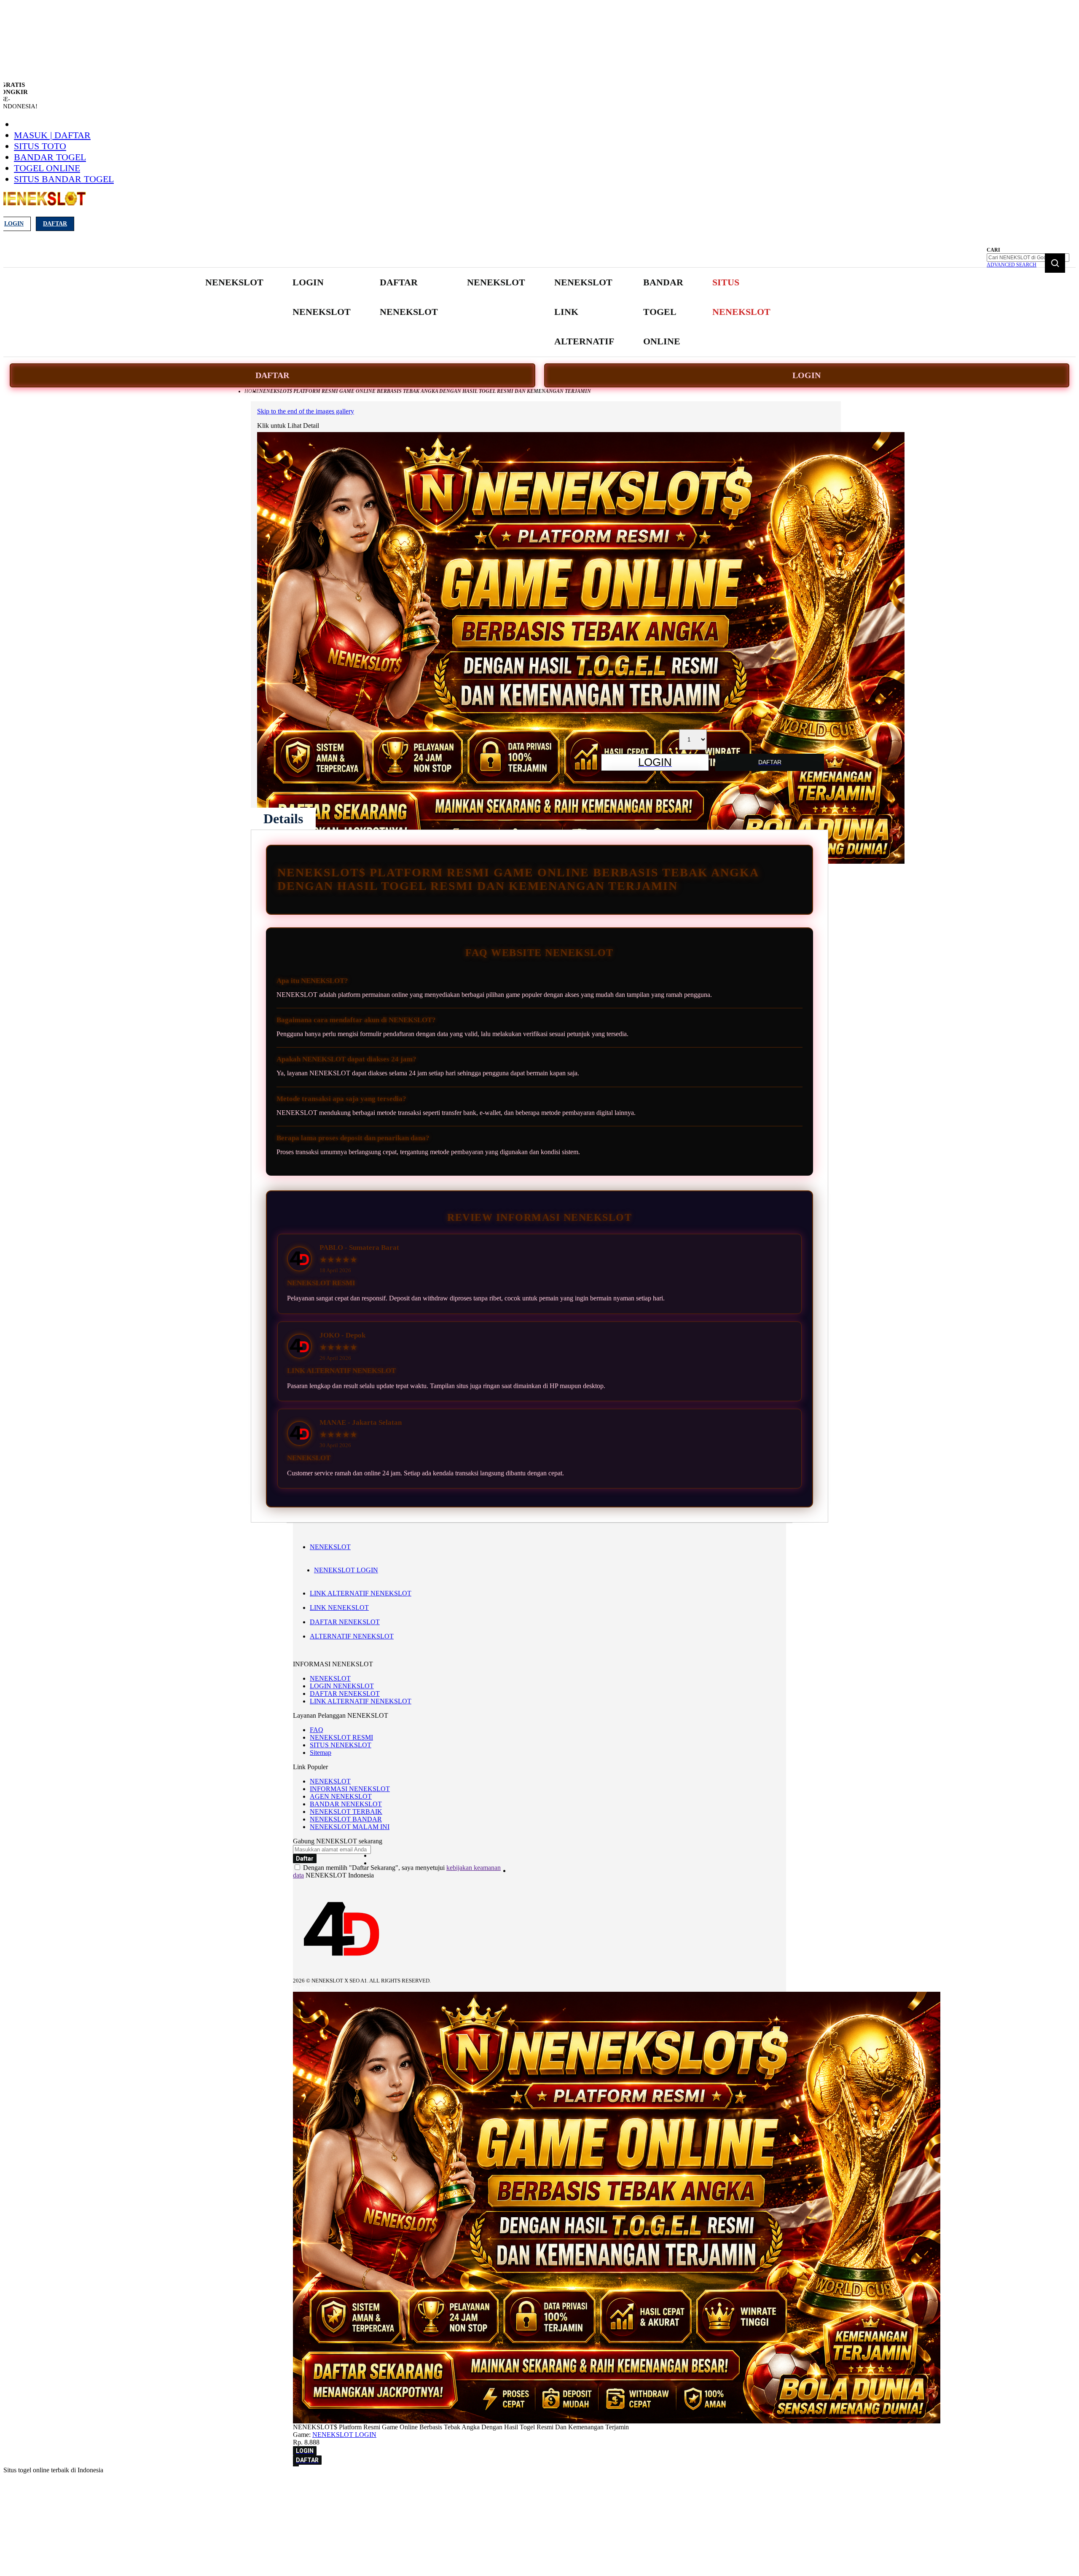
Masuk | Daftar (52, 135)
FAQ (317, 1730)
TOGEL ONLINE (47, 168)
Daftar (55, 224)
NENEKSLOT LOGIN (346, 1570)
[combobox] (1028, 258)
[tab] (283, 819)
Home (252, 391)
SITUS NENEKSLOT (341, 1745)
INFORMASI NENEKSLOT (350, 1789)
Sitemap (321, 1753)
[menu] (489, 312)
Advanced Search (1012, 265)
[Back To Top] (296, 2466)
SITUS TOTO (40, 146)
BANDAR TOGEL (50, 157)
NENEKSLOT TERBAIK (346, 1812)
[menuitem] (234, 282)
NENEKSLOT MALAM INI (350, 1827)
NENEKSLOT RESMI (341, 1737)
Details (283, 819)
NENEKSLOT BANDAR (346, 1819)
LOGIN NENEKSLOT (342, 1686)
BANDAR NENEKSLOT (346, 1804)
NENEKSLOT (330, 1547)
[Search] (1055, 263)
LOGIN (807, 375)
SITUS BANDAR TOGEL (64, 179)
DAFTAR (272, 375)
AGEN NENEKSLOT (341, 1796)
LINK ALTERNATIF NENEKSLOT (361, 1593)
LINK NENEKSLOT (339, 1608)
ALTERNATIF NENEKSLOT (352, 1636)
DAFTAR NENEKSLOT (345, 1622)
